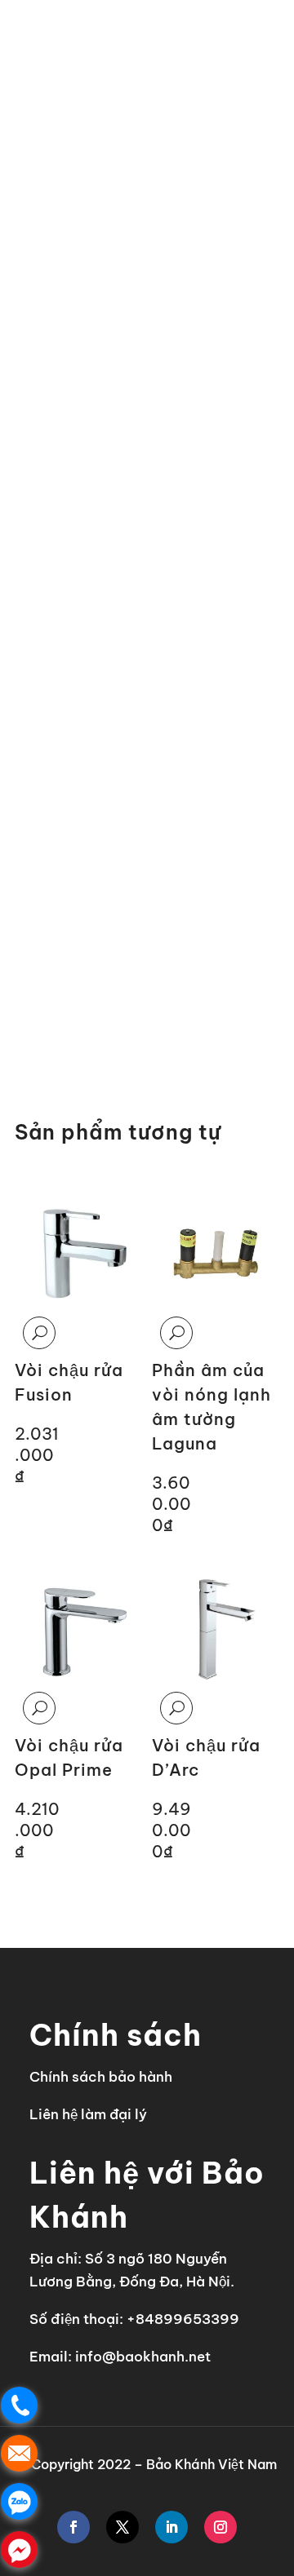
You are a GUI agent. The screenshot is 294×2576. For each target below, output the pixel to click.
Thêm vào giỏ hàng (109, 1003)
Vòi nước (191, 89)
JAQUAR (120, 89)
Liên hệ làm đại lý (88, 2114)
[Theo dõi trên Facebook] (73, 2527)
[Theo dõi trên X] (122, 2527)
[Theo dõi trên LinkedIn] (171, 2527)
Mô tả (39, 707)
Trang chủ (46, 89)
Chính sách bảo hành (101, 2077)
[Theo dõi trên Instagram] (220, 2527)
